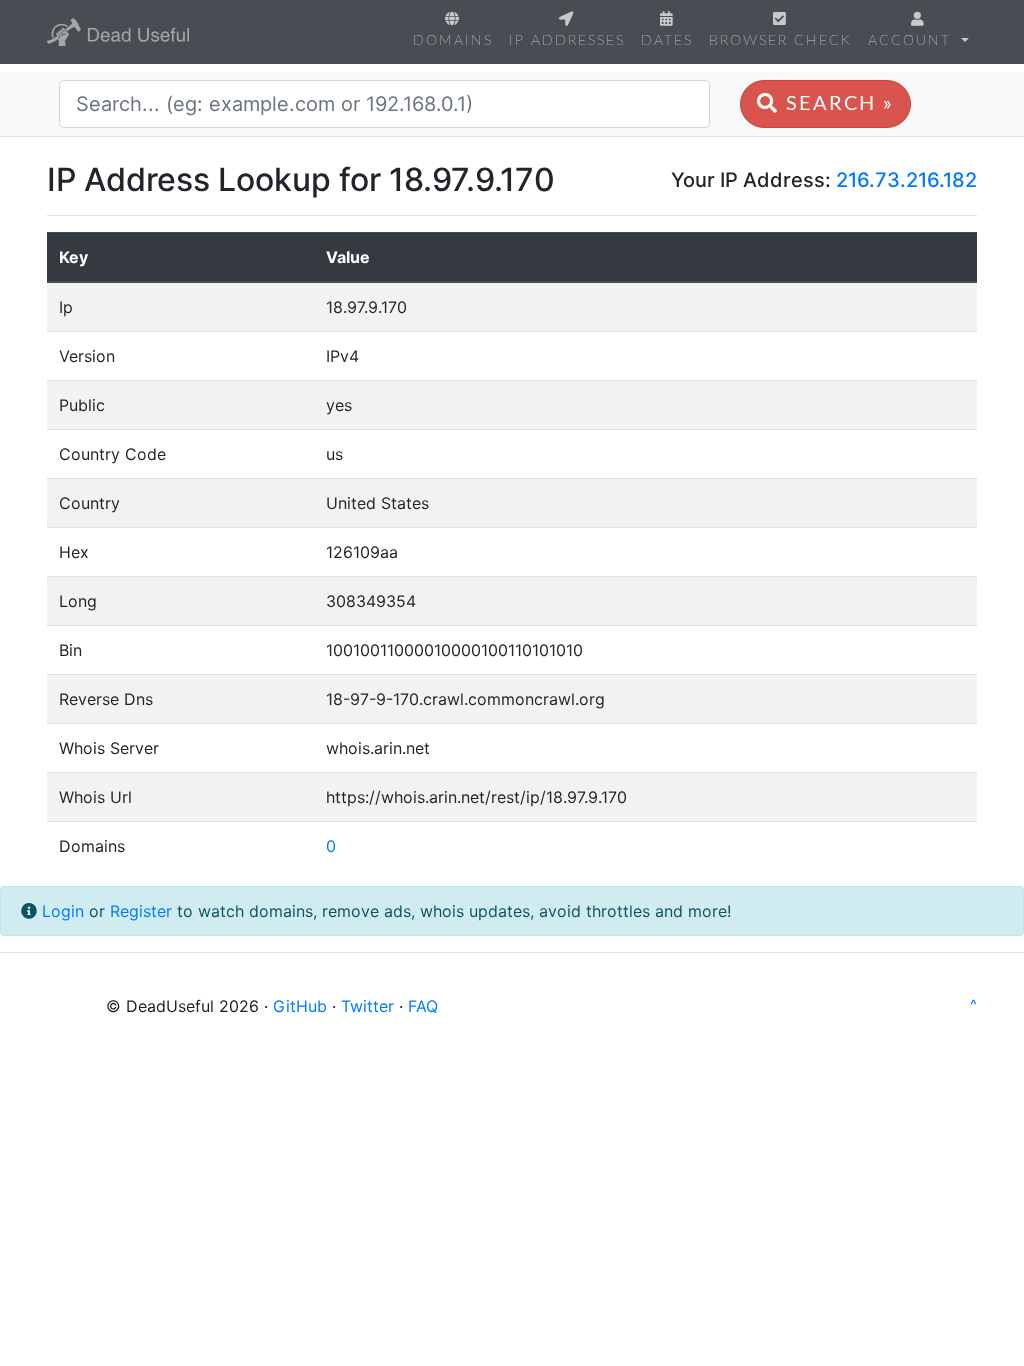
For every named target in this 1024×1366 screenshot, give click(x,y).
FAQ (423, 1006)
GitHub (300, 1006)
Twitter (367, 1006)
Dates (667, 40)
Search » (836, 104)
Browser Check (780, 40)
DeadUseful (118, 32)
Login (63, 911)
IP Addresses (567, 40)
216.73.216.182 (906, 180)
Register (141, 911)
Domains (453, 40)
